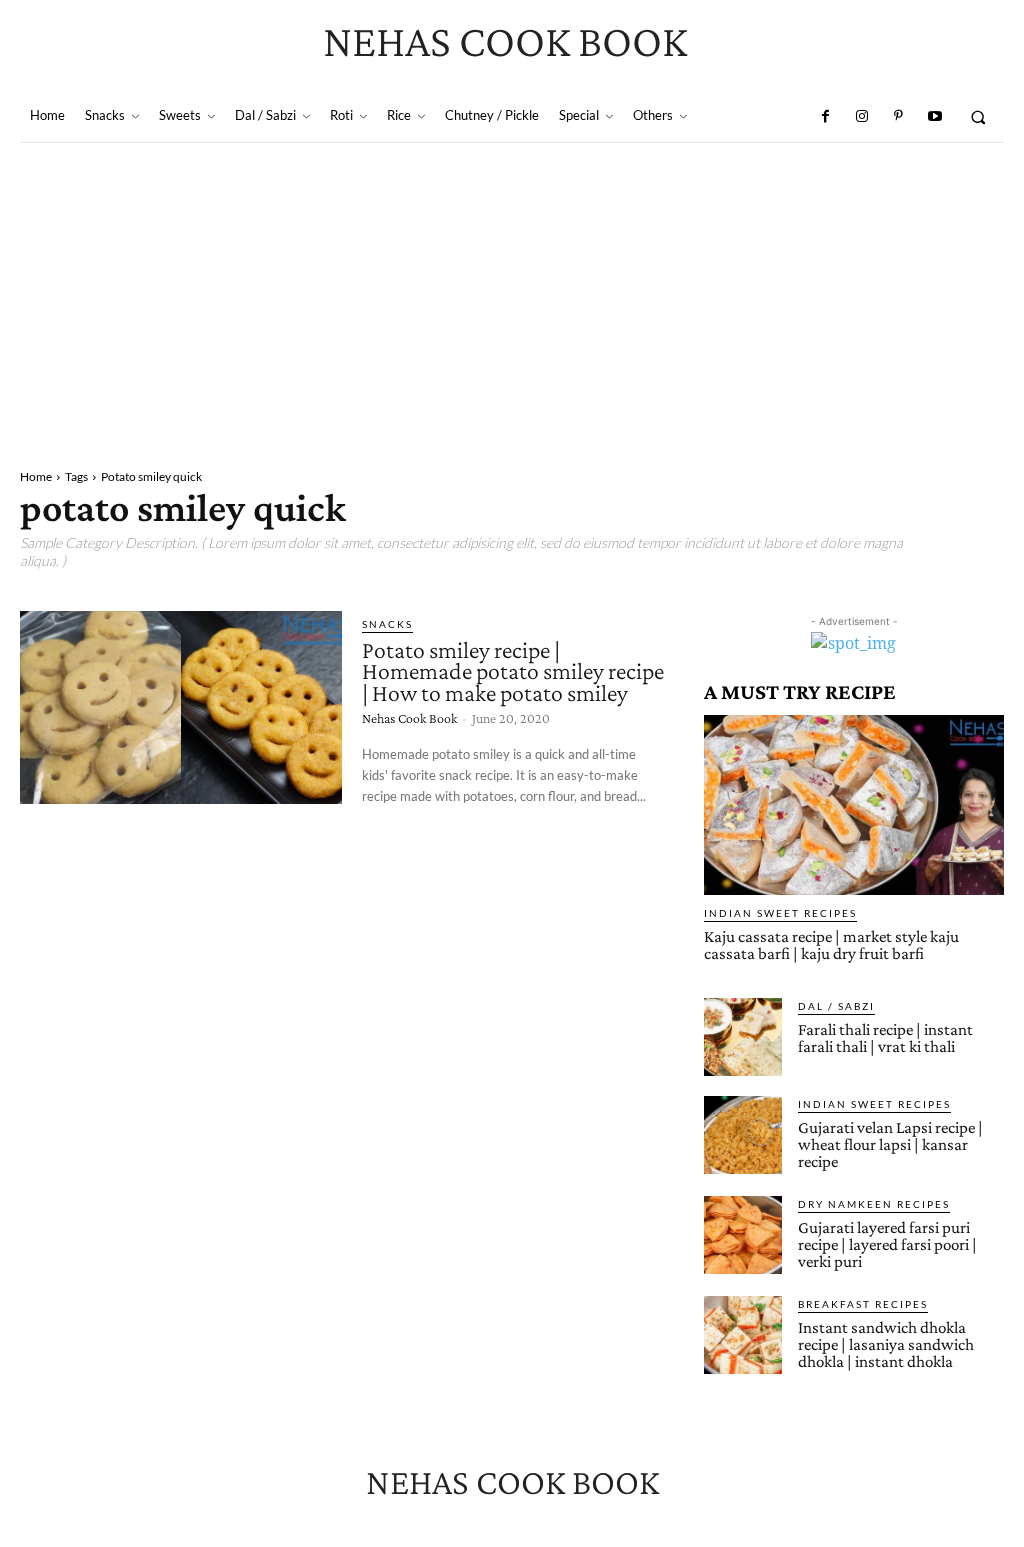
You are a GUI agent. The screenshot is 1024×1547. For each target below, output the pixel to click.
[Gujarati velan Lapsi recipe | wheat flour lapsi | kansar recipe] (743, 1135)
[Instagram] (862, 117)
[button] (978, 116)
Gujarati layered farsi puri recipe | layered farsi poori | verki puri (887, 1244)
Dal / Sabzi (836, 1006)
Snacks (387, 624)
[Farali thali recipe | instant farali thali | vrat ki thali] (743, 1037)
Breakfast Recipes (863, 1304)
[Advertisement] (512, 293)
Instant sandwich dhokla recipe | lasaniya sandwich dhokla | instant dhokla (886, 1344)
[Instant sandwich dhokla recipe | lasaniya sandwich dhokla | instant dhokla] (743, 1335)
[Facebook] (825, 117)
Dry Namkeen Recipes (874, 1204)
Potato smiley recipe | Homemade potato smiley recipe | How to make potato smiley (513, 671)
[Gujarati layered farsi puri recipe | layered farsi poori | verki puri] (743, 1235)
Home (36, 476)
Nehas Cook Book (409, 718)
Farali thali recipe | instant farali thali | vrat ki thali (885, 1038)
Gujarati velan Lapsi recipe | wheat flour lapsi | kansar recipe (890, 1144)
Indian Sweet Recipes (780, 913)
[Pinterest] (898, 117)
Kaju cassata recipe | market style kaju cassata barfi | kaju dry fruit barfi (831, 945)
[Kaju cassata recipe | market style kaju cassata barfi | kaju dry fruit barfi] (854, 805)
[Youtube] (934, 117)
